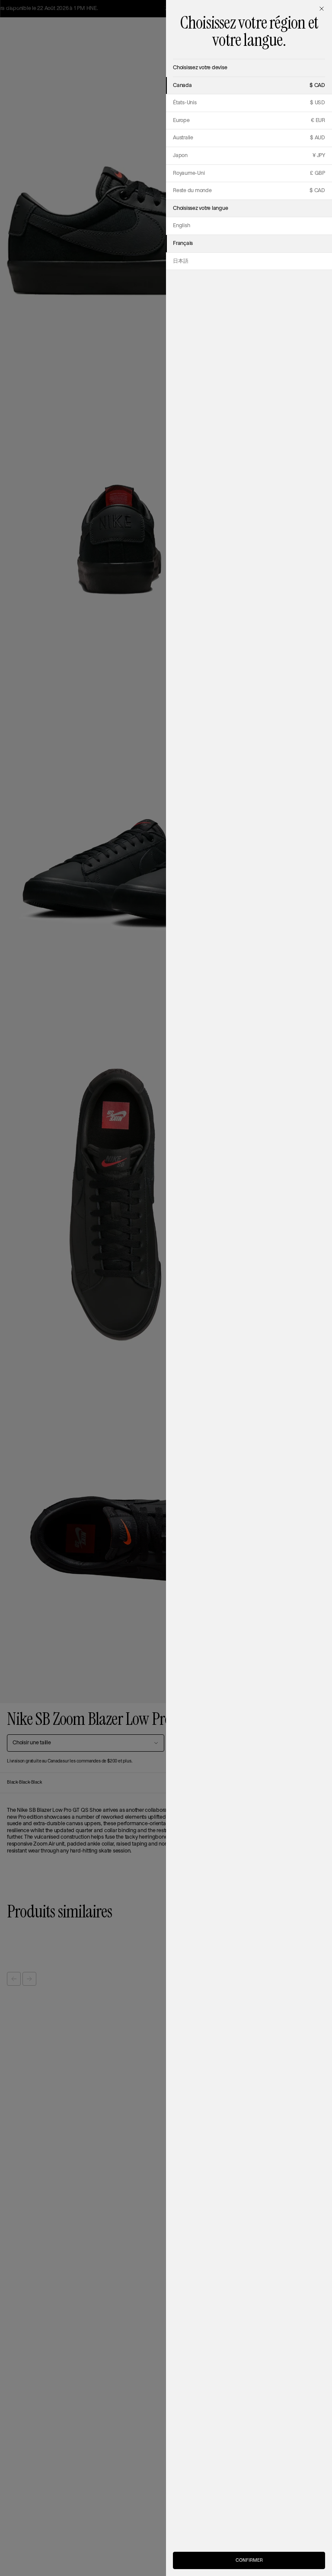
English (181, 226)
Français (183, 243)
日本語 (180, 261)
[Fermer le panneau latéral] (322, 9)
